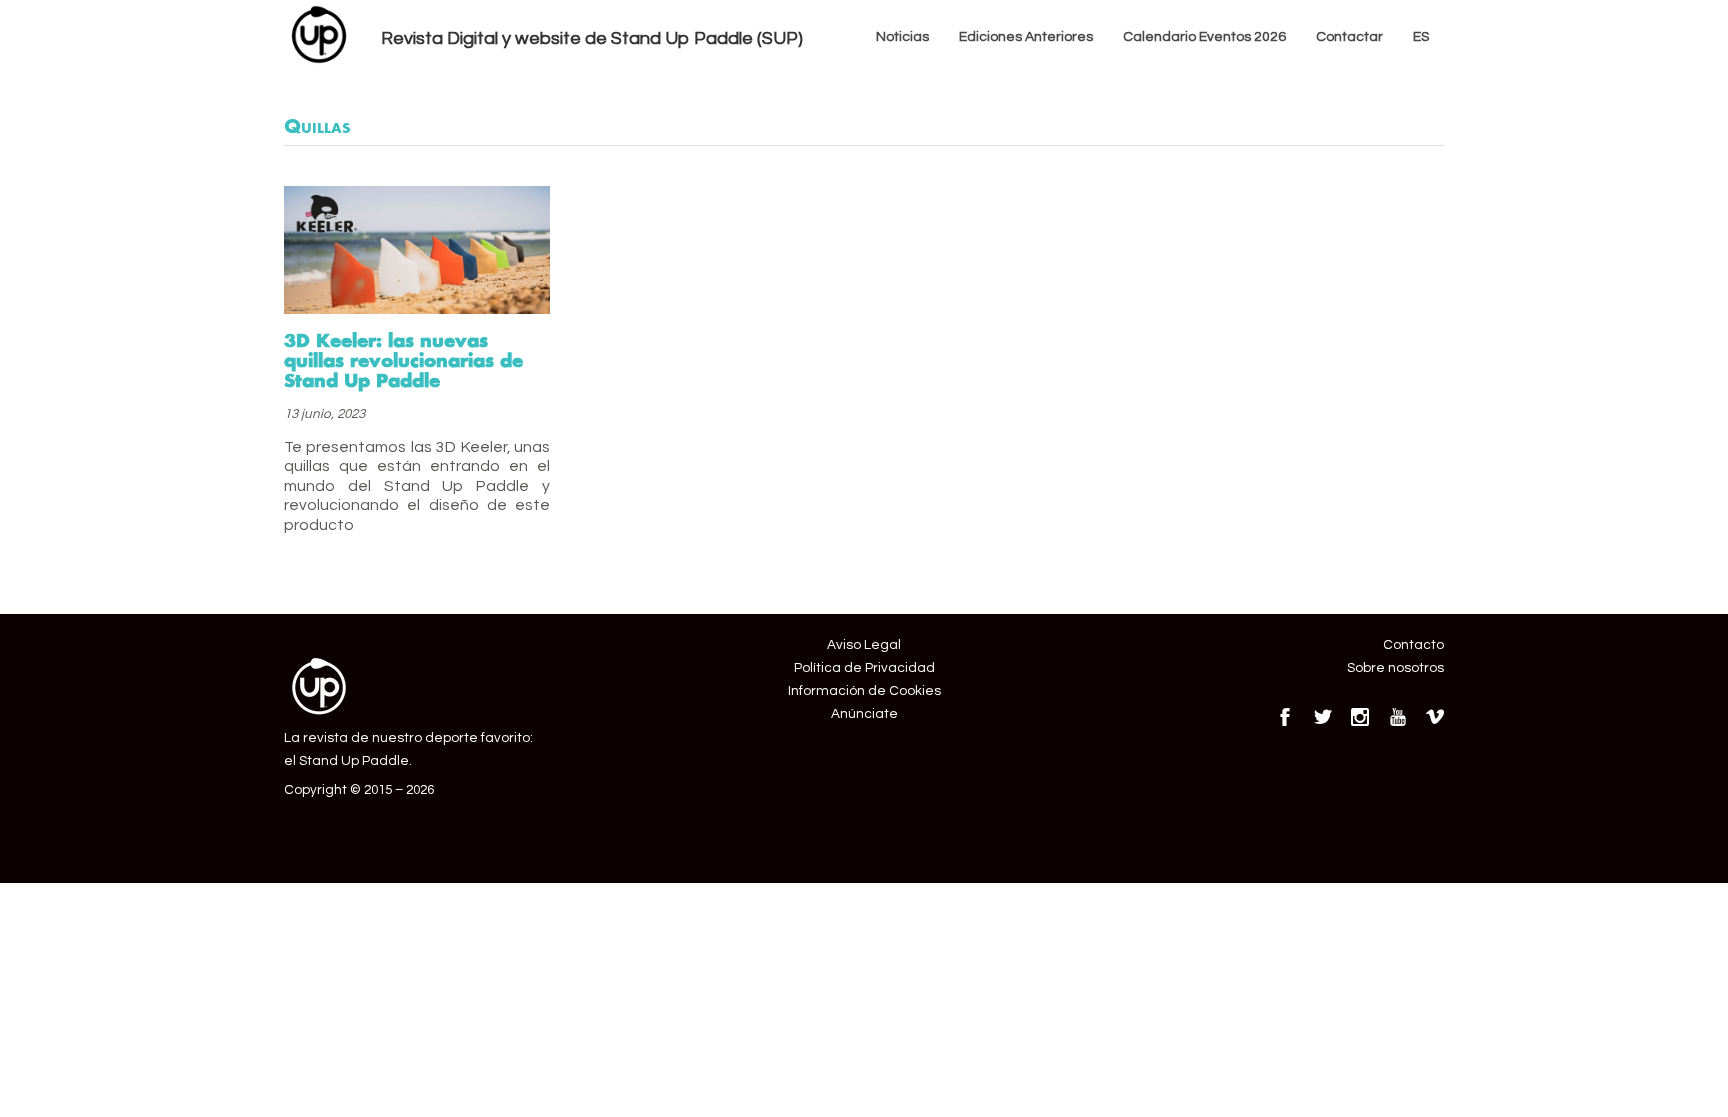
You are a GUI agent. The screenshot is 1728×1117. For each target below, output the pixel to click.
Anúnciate (864, 714)
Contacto (1413, 645)
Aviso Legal (864, 645)
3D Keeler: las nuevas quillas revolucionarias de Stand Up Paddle (403, 360)
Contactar (1349, 37)
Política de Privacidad (864, 668)
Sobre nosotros (1395, 668)
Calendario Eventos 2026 (1204, 37)
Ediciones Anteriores (1026, 37)
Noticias (902, 37)
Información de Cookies (864, 691)
